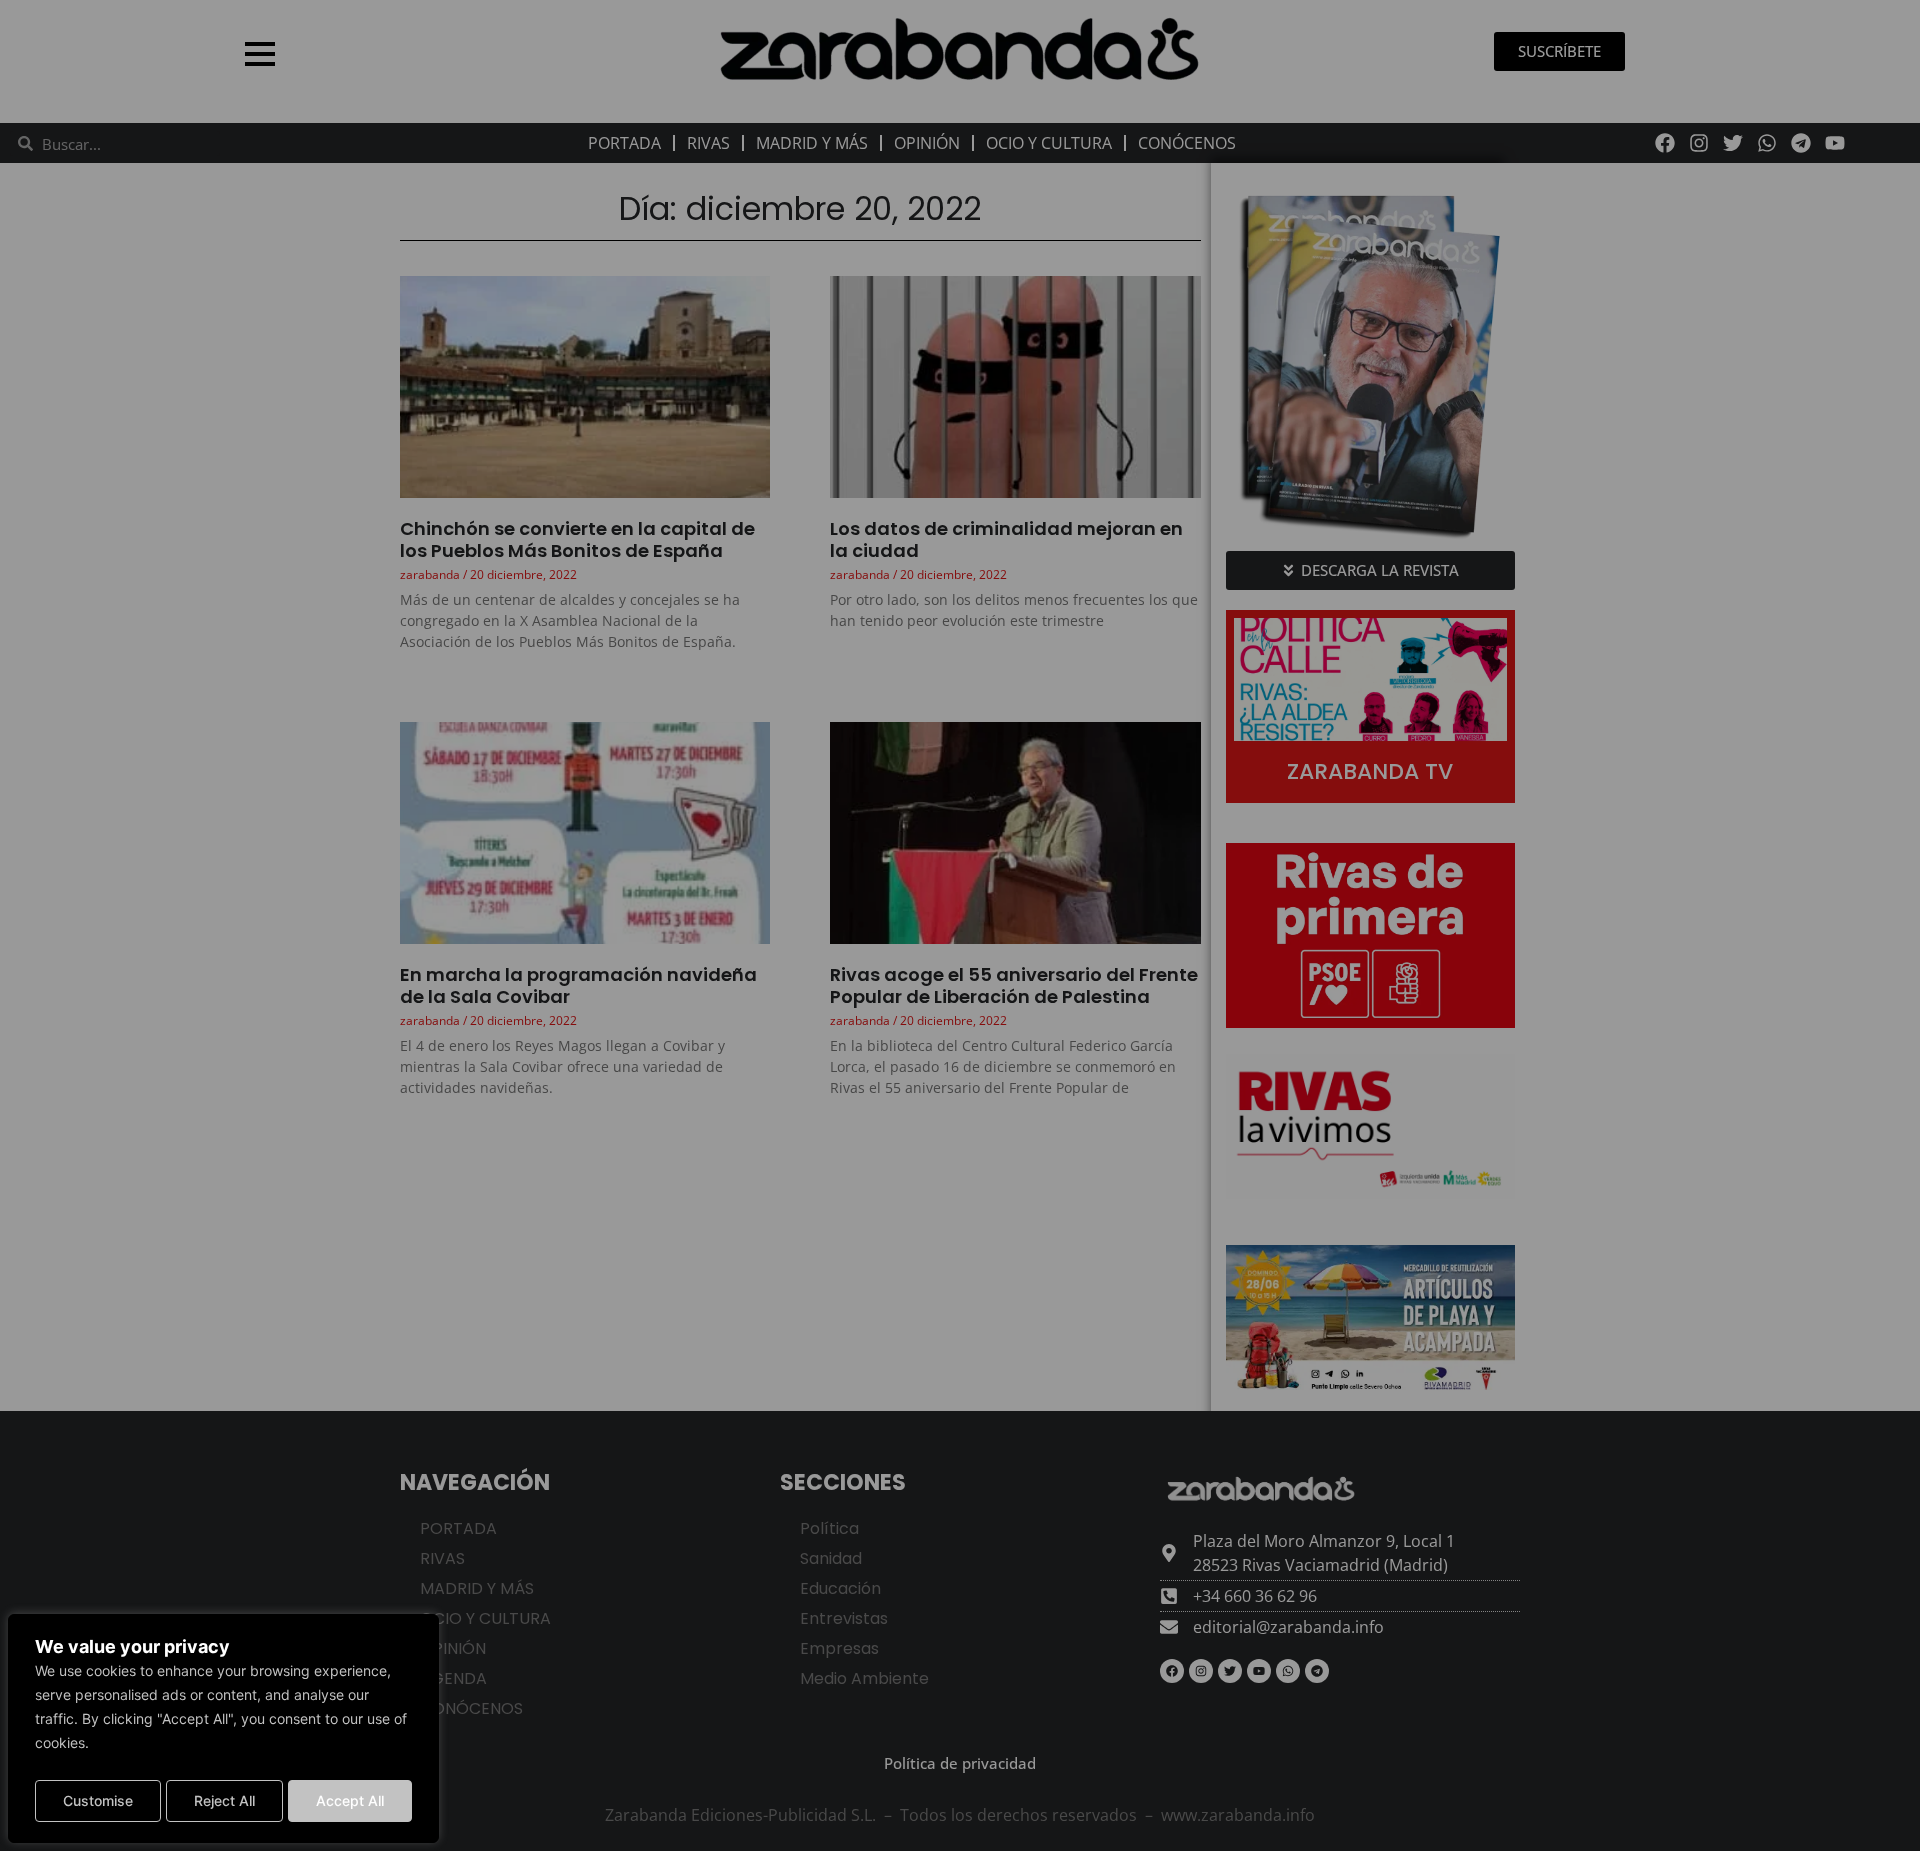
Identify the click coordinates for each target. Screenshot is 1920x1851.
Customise (98, 1800)
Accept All (350, 1800)
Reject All (224, 1800)
